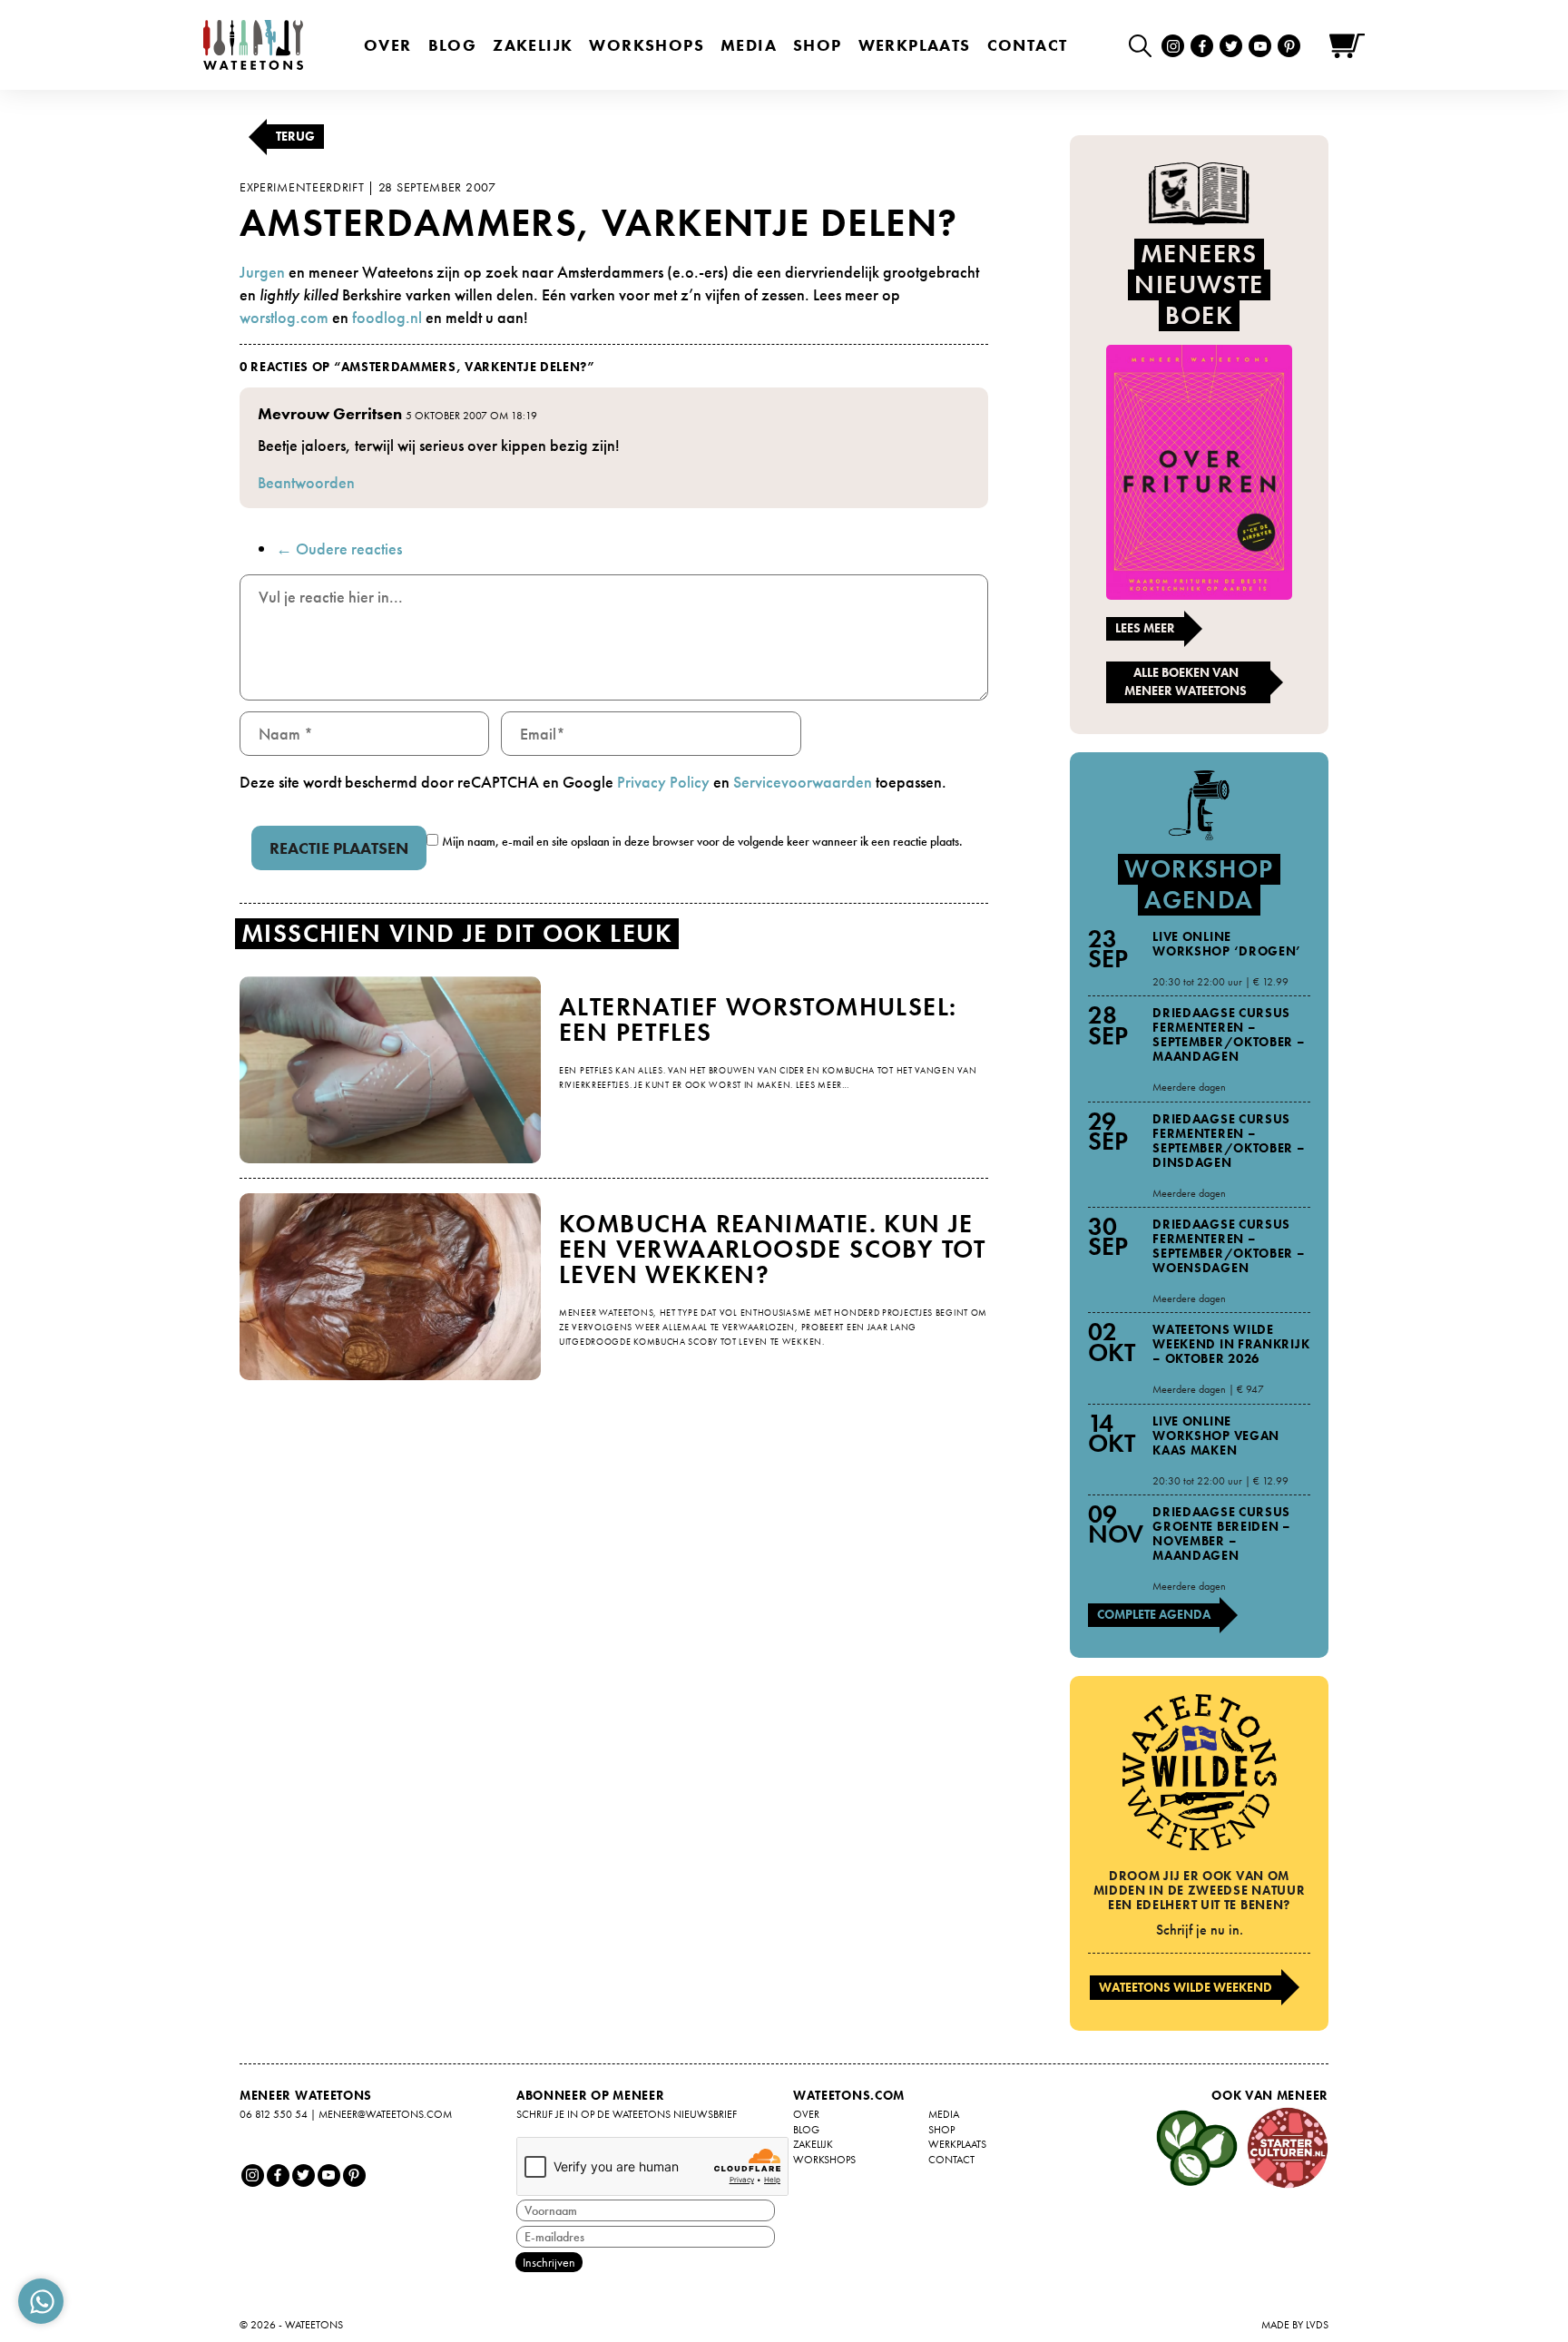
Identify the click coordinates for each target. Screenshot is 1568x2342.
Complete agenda (1154, 1614)
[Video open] (1145, 45)
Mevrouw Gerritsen (330, 413)
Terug (295, 136)
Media (749, 45)
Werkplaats (915, 45)
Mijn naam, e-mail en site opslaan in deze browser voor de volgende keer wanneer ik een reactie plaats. (702, 841)
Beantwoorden (306, 482)
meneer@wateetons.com (385, 2114)
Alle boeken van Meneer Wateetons (1186, 681)
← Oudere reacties (339, 549)
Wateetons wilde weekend (1186, 1987)
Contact (1028, 45)
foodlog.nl (387, 317)
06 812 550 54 (274, 2114)
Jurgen (262, 272)
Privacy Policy (663, 782)
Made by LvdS (1295, 2325)
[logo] (253, 45)
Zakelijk (533, 45)
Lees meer (1145, 628)
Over (388, 45)
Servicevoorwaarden (803, 782)
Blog (453, 45)
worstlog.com (284, 317)
